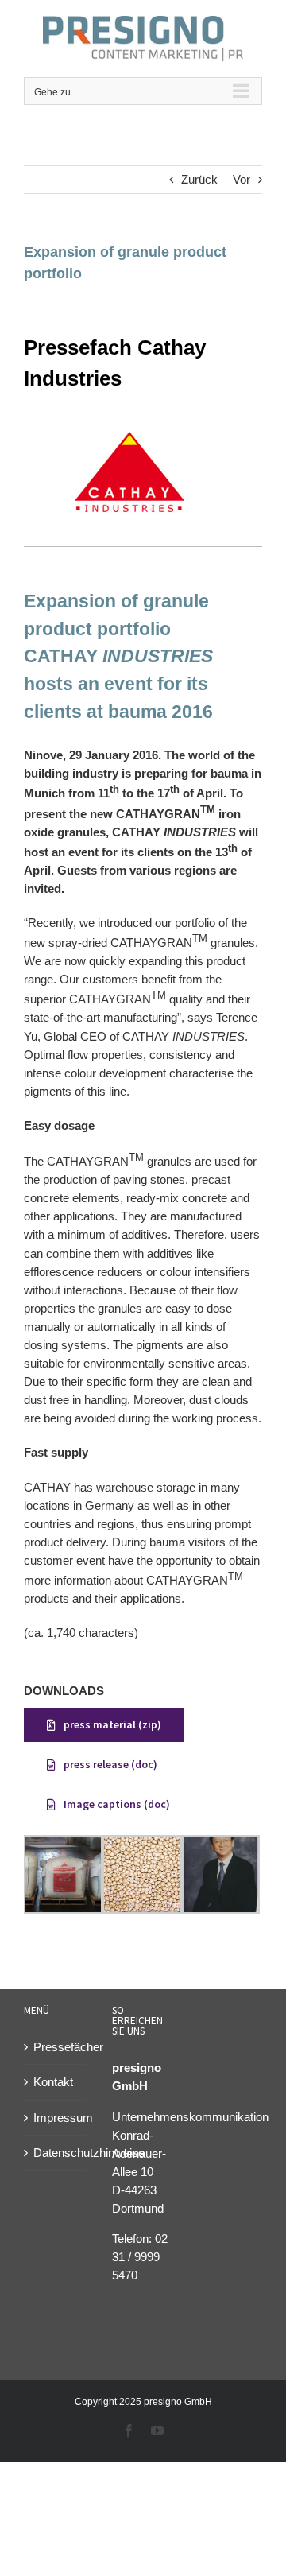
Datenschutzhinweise (56, 2153)
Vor (242, 179)
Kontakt (53, 2082)
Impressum (56, 2118)
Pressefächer (56, 2047)
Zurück (199, 179)
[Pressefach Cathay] (127, 424)
